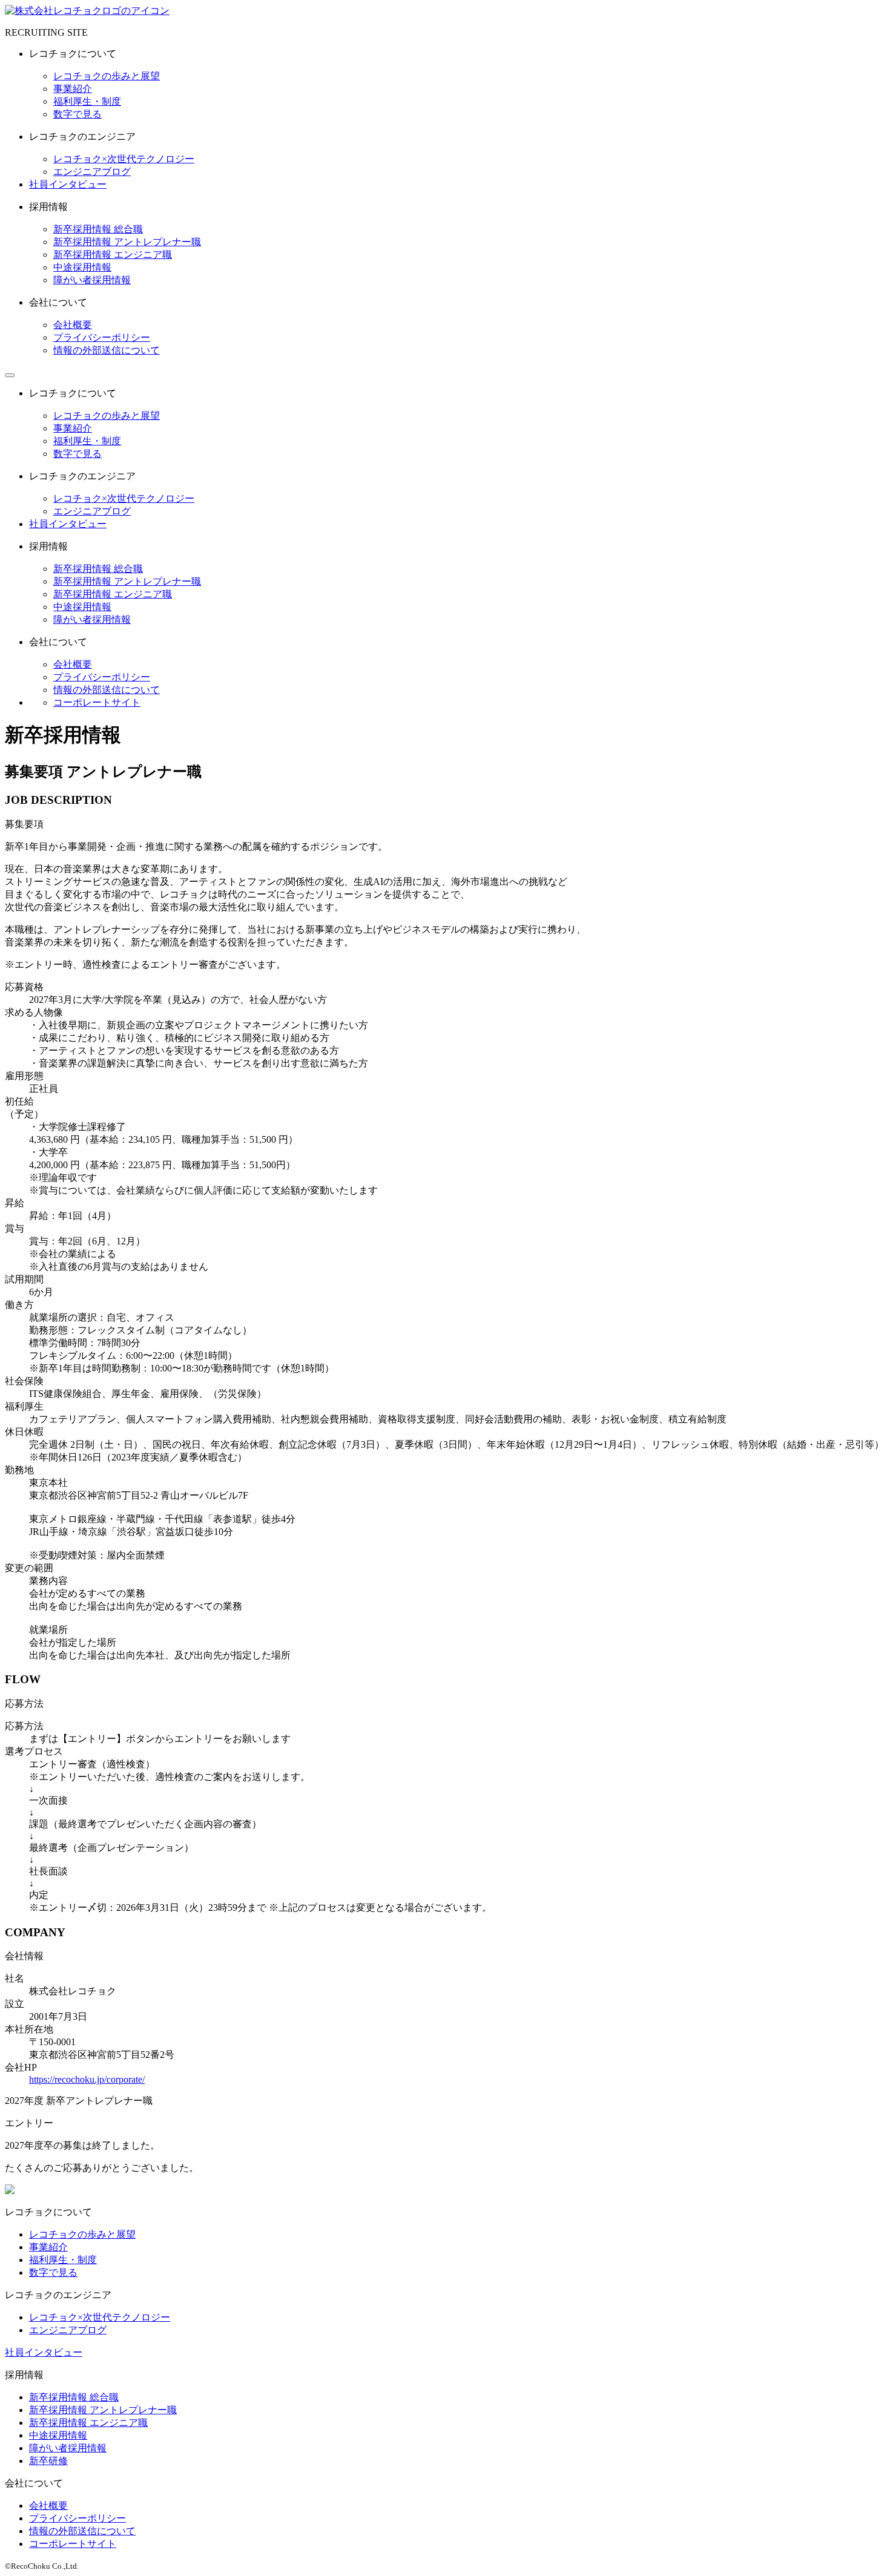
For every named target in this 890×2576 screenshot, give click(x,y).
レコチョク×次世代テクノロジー (124, 159)
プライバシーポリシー (102, 337)
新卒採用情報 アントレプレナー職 (127, 242)
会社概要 (73, 325)
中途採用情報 (82, 267)
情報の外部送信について (107, 350)
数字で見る (77, 114)
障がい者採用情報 (92, 280)
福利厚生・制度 (87, 101)
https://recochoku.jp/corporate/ (87, 2079)
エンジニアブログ (92, 172)
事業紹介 (73, 89)
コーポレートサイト (97, 702)
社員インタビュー (68, 184)
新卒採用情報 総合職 (98, 229)
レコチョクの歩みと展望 (107, 76)
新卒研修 (48, 2461)
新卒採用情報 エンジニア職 (113, 255)
